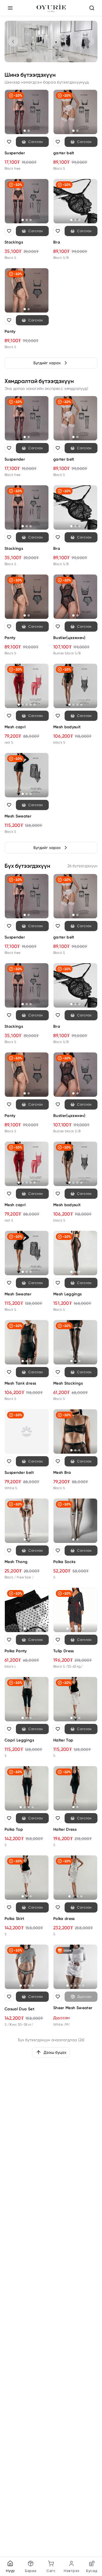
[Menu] (10, 8)
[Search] (92, 8)
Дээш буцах (55, 2052)
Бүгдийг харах (47, 363)
